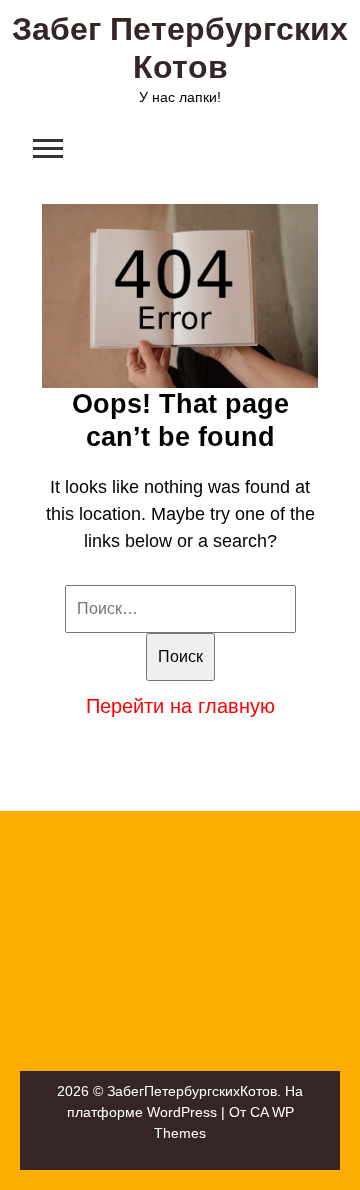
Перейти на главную (180, 706)
